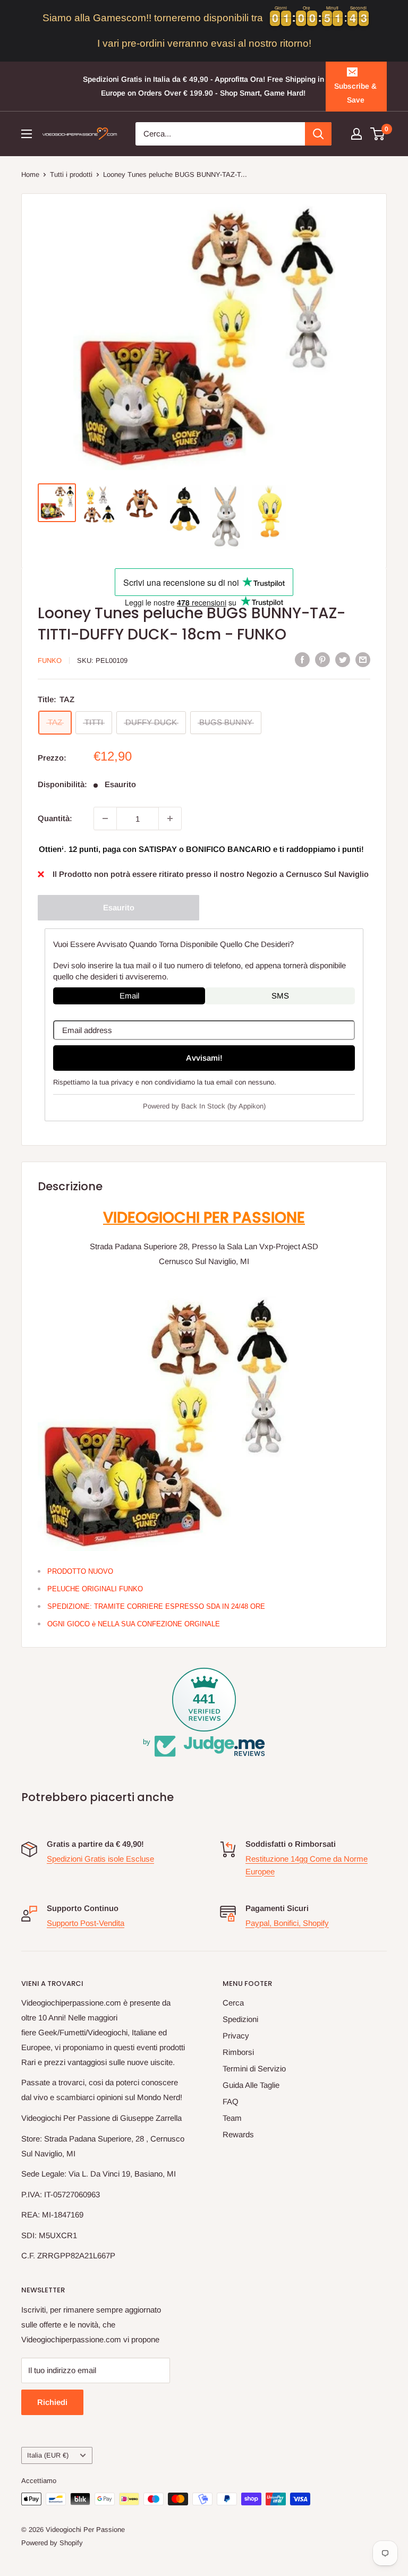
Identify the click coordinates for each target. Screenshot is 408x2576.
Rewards (238, 2134)
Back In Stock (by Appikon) (223, 1106)
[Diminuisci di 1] (105, 818)
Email (129, 996)
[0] (378, 134)
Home (30, 174)
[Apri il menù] (27, 134)
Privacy (236, 2036)
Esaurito (119, 907)
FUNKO (50, 660)
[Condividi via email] (363, 659)
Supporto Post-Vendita (86, 1923)
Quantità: (55, 818)
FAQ (231, 2101)
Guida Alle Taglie (251, 2085)
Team (232, 2118)
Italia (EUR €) (48, 2455)
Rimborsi (238, 2052)
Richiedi (52, 2402)
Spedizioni (240, 2019)
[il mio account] (356, 134)
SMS (280, 996)
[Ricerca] (318, 134)
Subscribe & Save (355, 93)
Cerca (233, 2003)
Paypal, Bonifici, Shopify (287, 1923)
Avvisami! (204, 1058)
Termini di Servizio (254, 2069)
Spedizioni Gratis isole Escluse (100, 1859)
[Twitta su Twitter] (343, 659)
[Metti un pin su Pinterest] (322, 659)
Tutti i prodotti (71, 174)
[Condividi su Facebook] (302, 659)
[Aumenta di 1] (170, 818)
